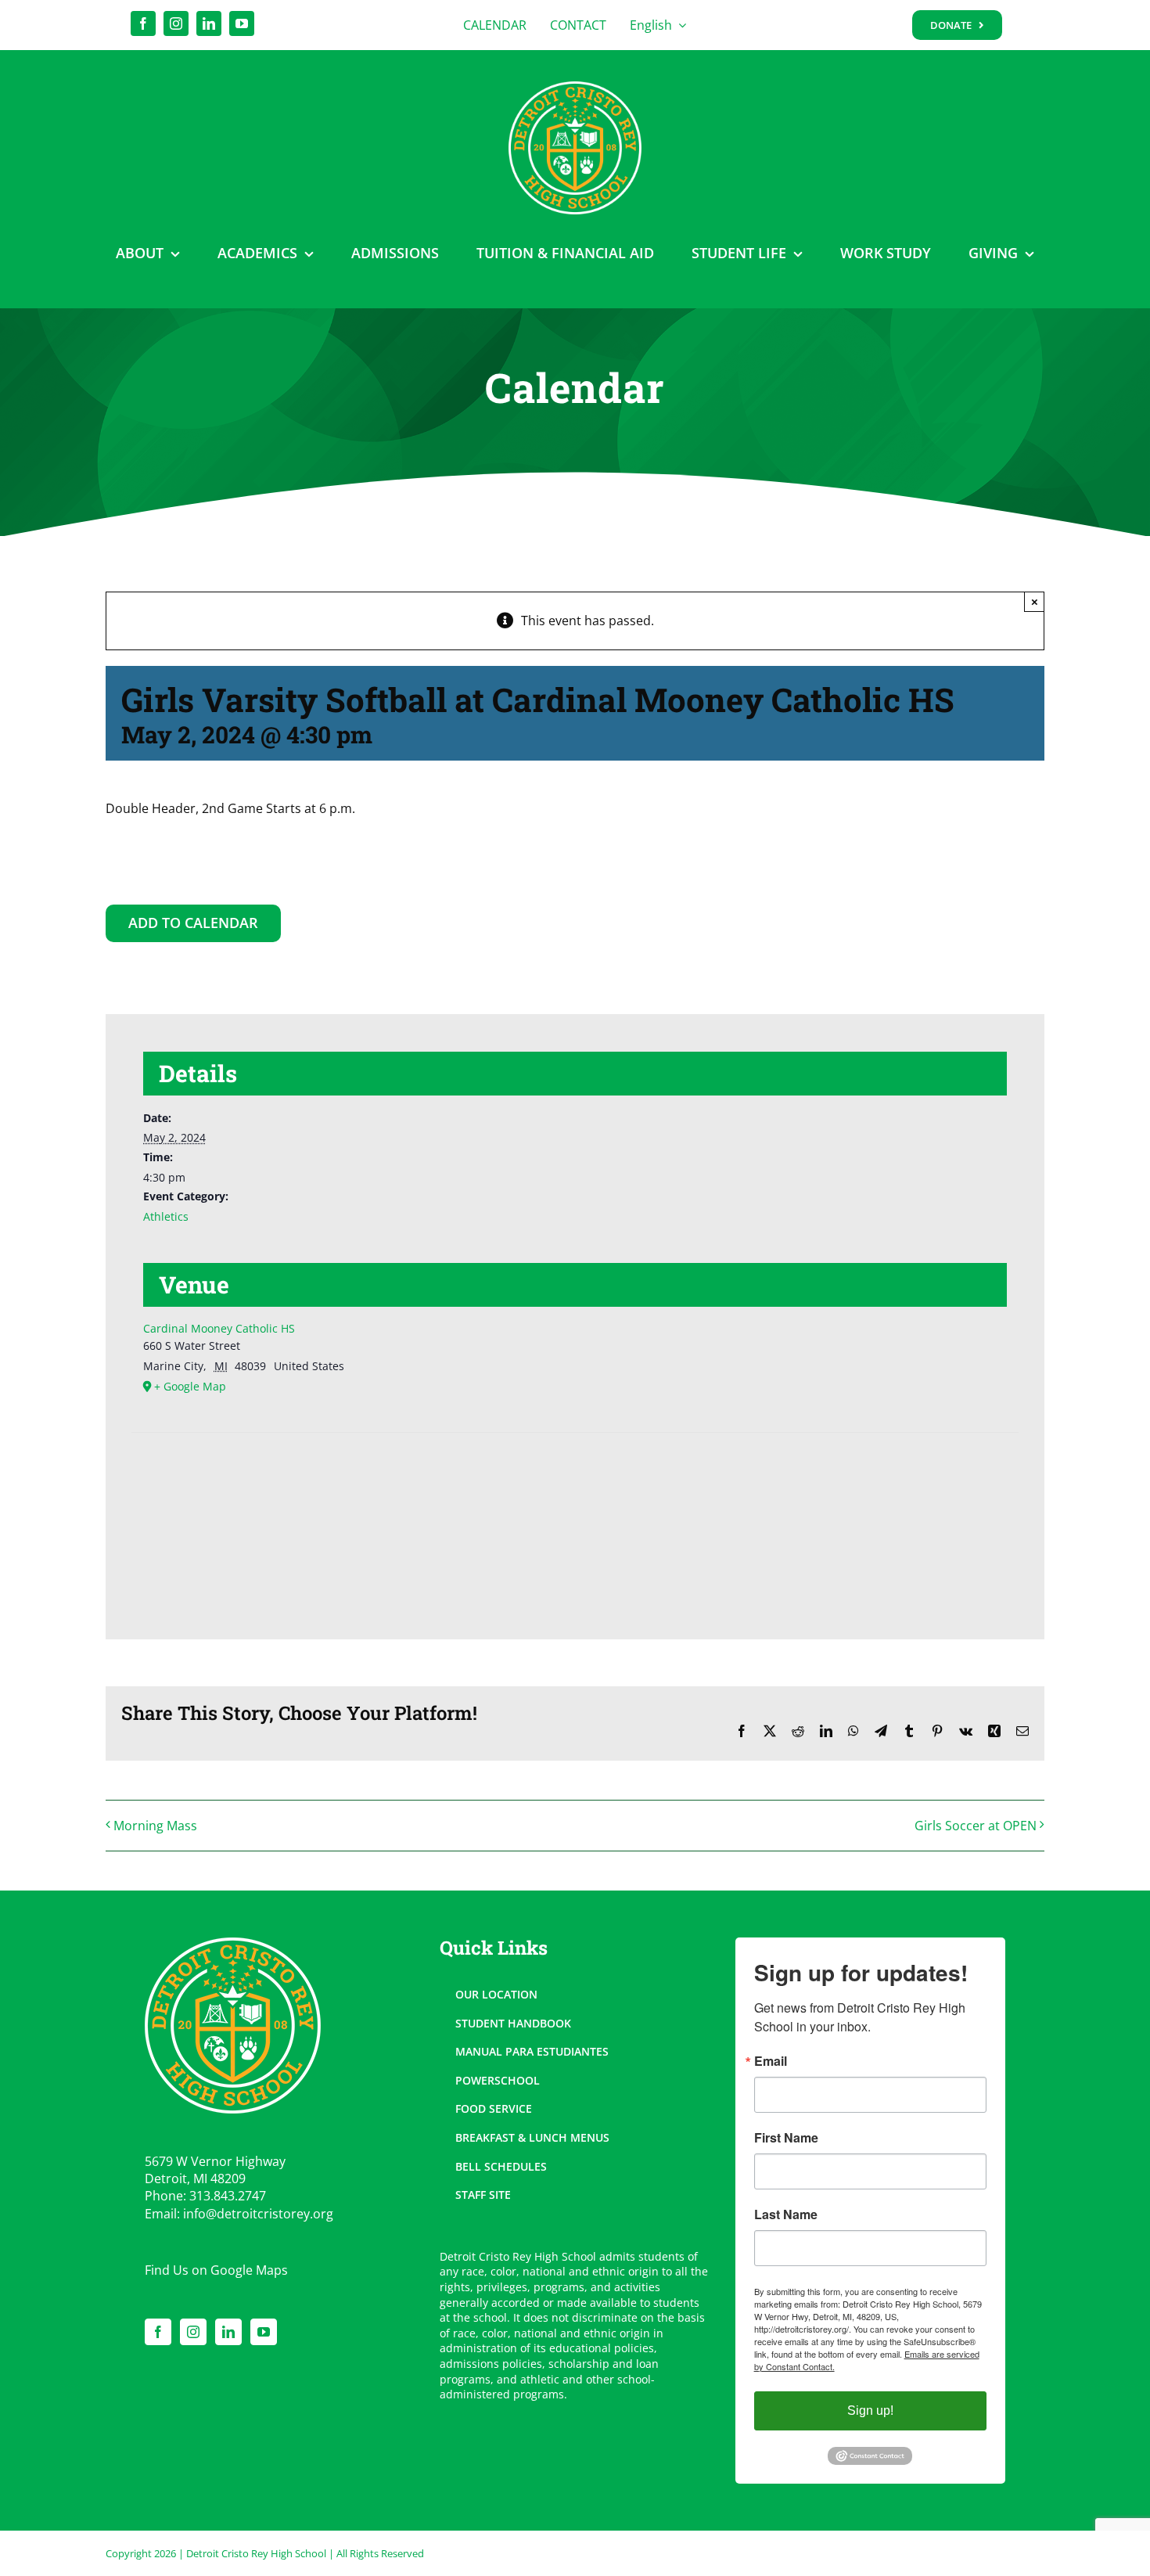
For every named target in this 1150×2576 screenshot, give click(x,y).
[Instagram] (193, 2332)
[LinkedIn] (228, 2332)
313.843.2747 (228, 2196)
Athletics (166, 1216)
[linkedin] (209, 23)
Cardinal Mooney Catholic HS (219, 1328)
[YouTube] (264, 2332)
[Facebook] (158, 2332)
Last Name (786, 2214)
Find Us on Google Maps (216, 2270)
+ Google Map (190, 1386)
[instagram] (176, 23)
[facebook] (143, 23)
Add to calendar (193, 923)
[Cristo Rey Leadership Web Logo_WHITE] (575, 88)
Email (771, 2061)
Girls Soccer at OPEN (976, 1826)
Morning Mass (155, 1826)
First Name (786, 2138)
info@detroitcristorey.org (258, 2214)
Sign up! (870, 2411)
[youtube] (242, 23)
